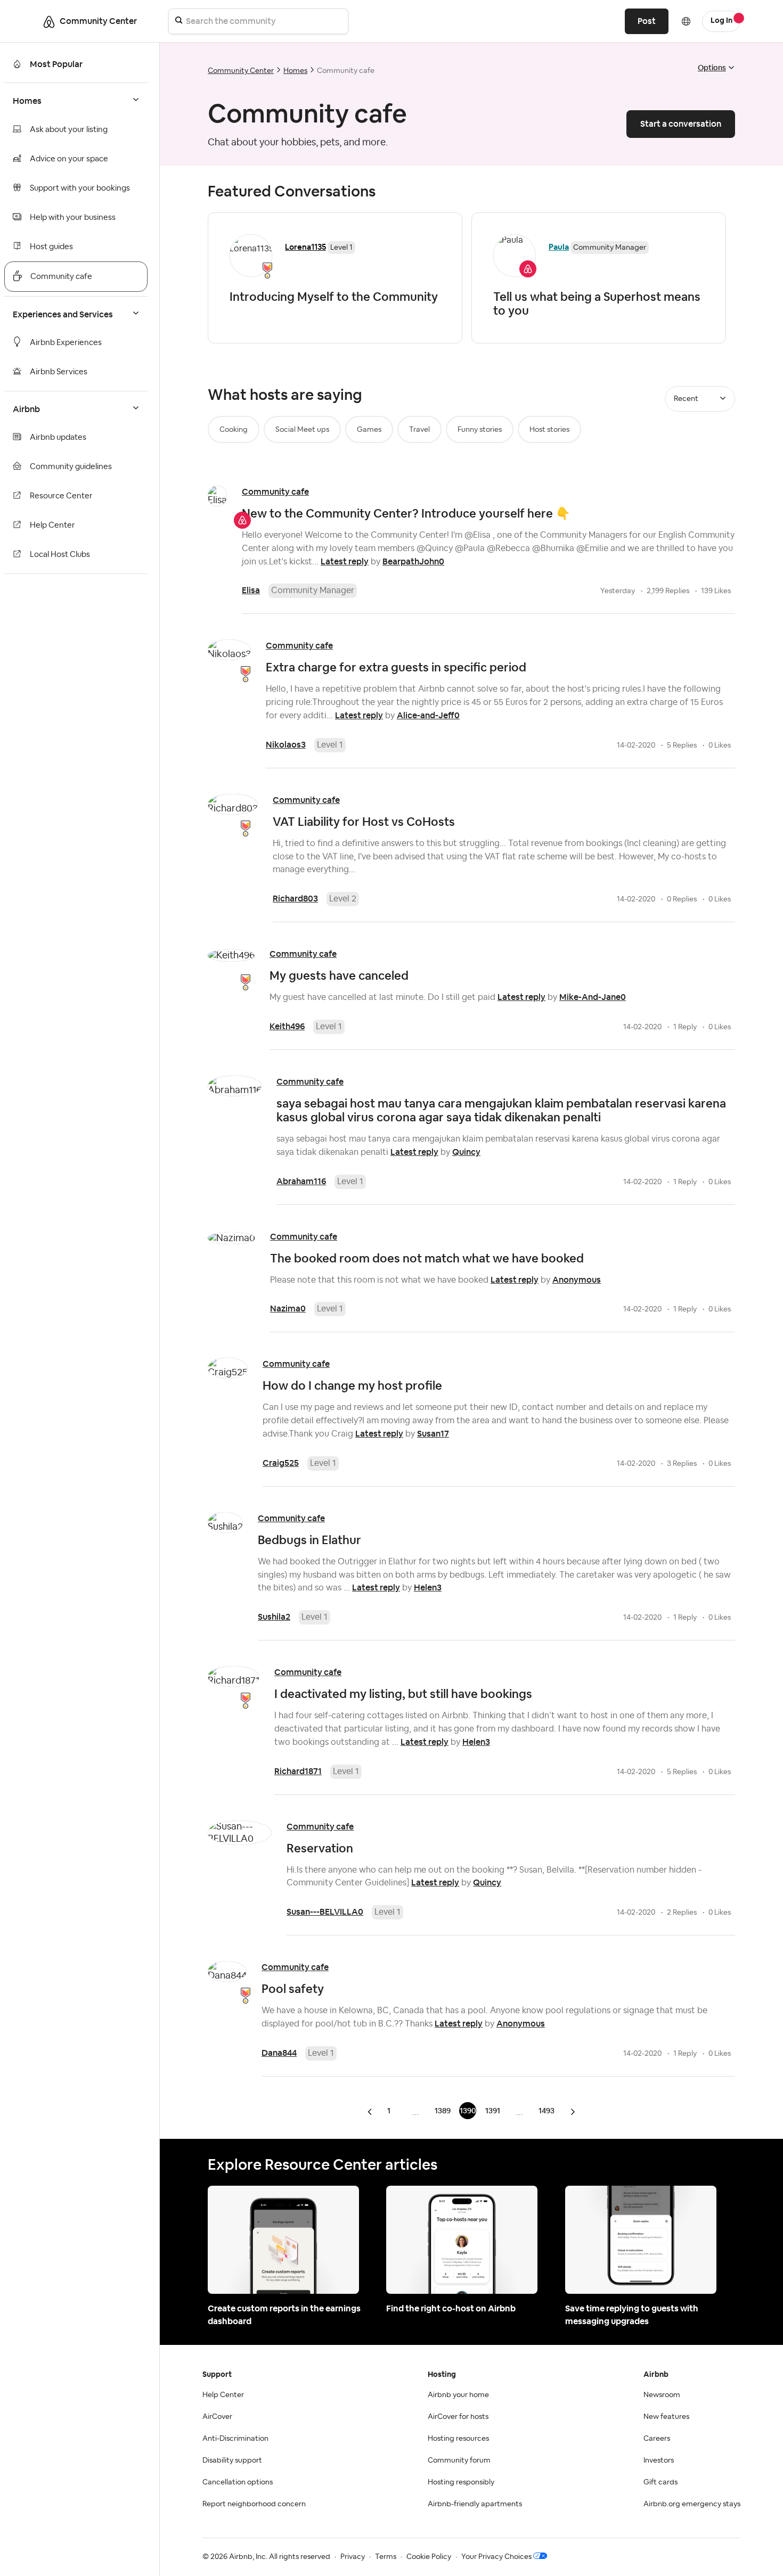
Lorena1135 (305, 247)
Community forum (459, 2460)
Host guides (51, 247)
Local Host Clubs (60, 555)
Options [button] (712, 68)
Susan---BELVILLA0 (325, 1912)
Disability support (232, 2460)
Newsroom (662, 2395)
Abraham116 (301, 1181)
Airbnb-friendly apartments (475, 2504)
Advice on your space (69, 159)
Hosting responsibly (461, 2482)
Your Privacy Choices (496, 2557)
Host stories (549, 430)
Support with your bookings (80, 188)
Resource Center (61, 496)
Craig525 (281, 1463)
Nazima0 (288, 1308)
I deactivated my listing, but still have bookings (403, 1694)
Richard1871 (298, 1771)
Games (369, 430)
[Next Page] (573, 2111)
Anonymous (577, 1280)
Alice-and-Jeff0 (428, 715)
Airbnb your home (458, 2395)
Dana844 (279, 2053)
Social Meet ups (302, 430)
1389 (443, 2111)
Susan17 (433, 1434)
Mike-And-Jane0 (593, 997)
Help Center (52, 525)
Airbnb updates (58, 437)
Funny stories (480, 430)
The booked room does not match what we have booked (427, 1258)
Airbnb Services (59, 372)
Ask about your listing (69, 130)
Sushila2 (274, 1617)
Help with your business (73, 218)
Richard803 (295, 899)
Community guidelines (71, 467)
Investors (659, 2460)
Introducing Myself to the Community (334, 297)
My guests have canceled (339, 975)
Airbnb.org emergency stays (692, 2504)
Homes (295, 71)
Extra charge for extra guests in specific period (396, 667)
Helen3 (428, 1588)
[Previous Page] (371, 2111)
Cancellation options (238, 2482)
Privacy (353, 2557)
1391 (493, 2111)
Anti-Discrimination (235, 2439)
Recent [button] (686, 399)
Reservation (320, 1848)
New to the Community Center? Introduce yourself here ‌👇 (406, 513)
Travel (419, 430)
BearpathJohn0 (413, 561)
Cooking (234, 430)
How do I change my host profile (352, 1385)
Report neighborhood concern (254, 2504)
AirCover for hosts (458, 2417)
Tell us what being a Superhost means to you (597, 303)
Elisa (251, 590)
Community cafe (61, 277)
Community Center (241, 71)
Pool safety (293, 1989)
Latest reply (345, 561)
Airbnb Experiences (66, 343)
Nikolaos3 (286, 745)
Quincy (466, 1152)
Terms (386, 2557)
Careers (657, 2439)
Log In (721, 21)
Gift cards (660, 2482)
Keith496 (287, 1026)
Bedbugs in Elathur (309, 1540)
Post (647, 21)
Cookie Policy (429, 2557)
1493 (547, 2111)
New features (666, 2417)
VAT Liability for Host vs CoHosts (364, 822)
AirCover (217, 2417)
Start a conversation (681, 124)
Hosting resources (458, 2439)
